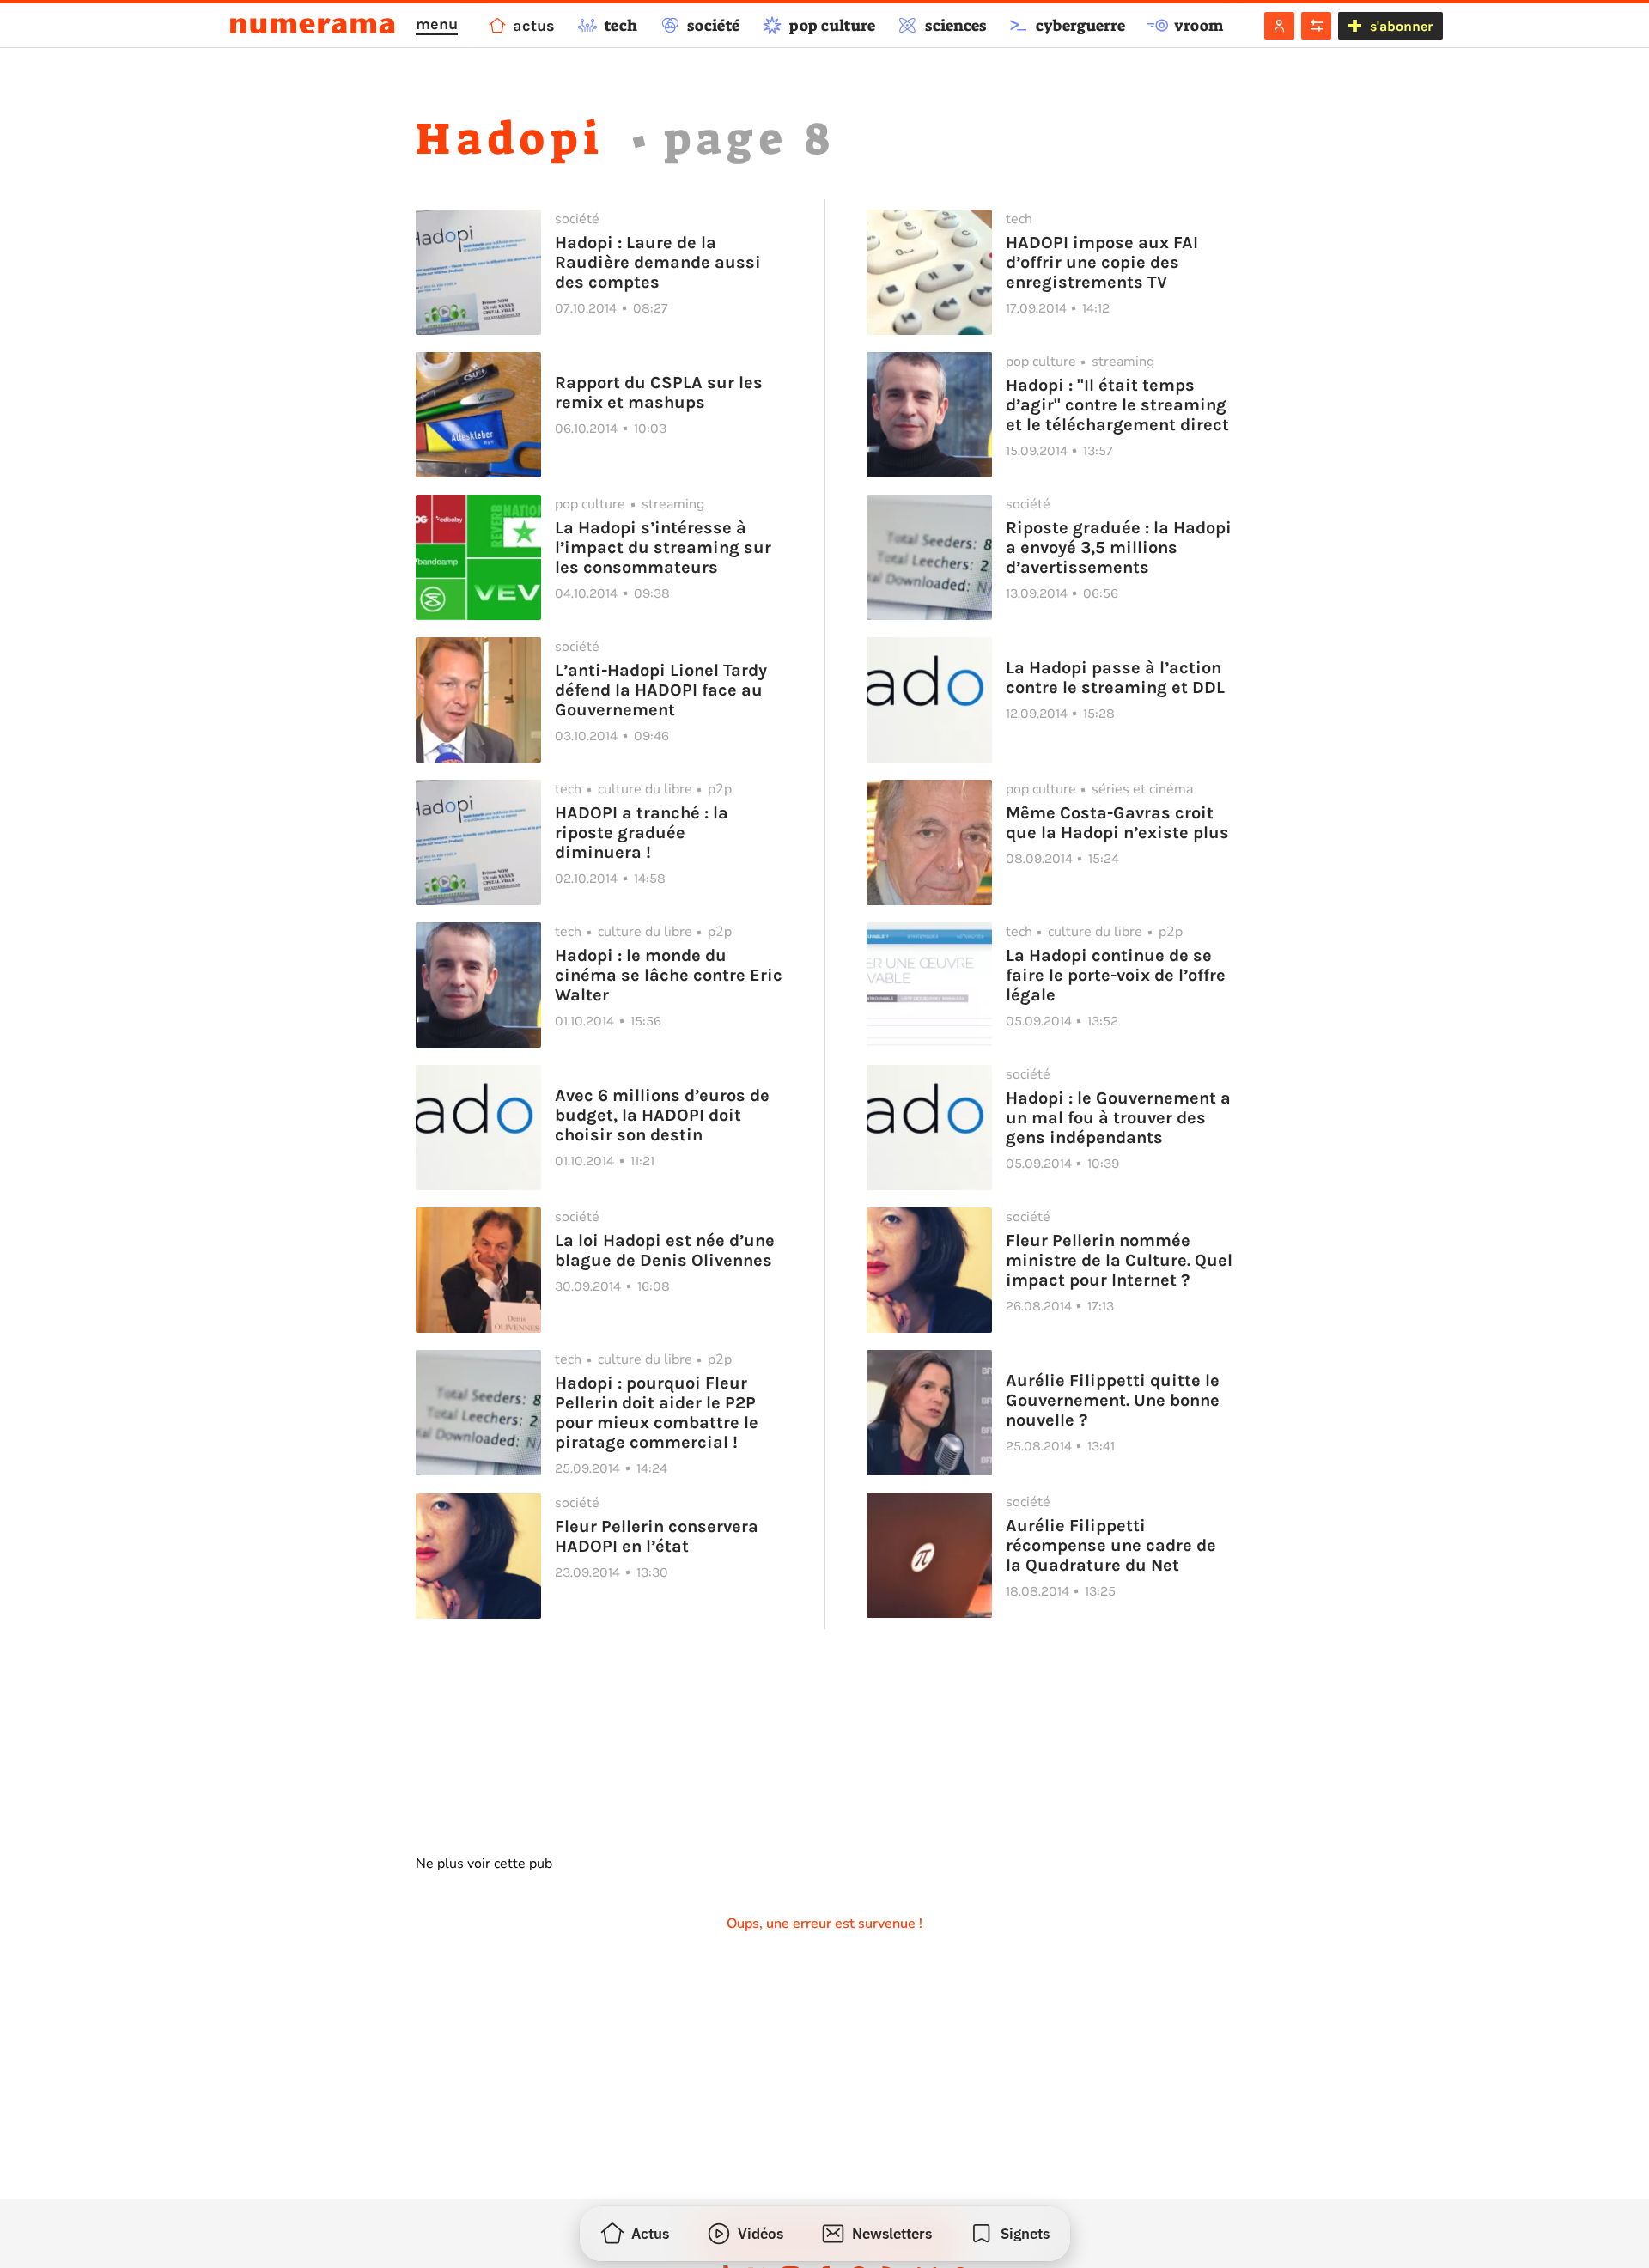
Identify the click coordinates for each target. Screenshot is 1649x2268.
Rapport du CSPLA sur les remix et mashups (659, 392)
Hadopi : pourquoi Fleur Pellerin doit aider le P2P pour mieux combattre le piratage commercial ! (657, 1413)
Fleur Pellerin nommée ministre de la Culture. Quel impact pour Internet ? (1119, 1260)
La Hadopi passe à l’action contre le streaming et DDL (1115, 678)
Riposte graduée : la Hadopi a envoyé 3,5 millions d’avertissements (1119, 547)
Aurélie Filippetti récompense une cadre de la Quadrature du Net (1111, 1545)
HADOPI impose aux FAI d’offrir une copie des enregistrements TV (1102, 262)
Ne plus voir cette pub (484, 1864)
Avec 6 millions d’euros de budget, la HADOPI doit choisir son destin (662, 1115)
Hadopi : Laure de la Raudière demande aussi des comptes (658, 262)
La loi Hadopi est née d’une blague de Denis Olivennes (665, 1250)
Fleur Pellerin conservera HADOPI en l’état (657, 1536)
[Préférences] (1316, 26)
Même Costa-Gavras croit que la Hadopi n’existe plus (1117, 823)
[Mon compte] (1279, 26)
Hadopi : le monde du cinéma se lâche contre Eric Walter (669, 975)
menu (437, 24)
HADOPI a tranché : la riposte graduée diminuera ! (642, 833)
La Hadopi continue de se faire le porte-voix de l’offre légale (1116, 975)
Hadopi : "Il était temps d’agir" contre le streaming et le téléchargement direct (1117, 405)
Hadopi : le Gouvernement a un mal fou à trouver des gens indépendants (1118, 1118)
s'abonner (1401, 26)
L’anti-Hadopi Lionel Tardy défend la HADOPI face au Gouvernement (661, 690)
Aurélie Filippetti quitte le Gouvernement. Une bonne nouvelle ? (1113, 1400)
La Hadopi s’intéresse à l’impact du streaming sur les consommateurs (663, 547)
